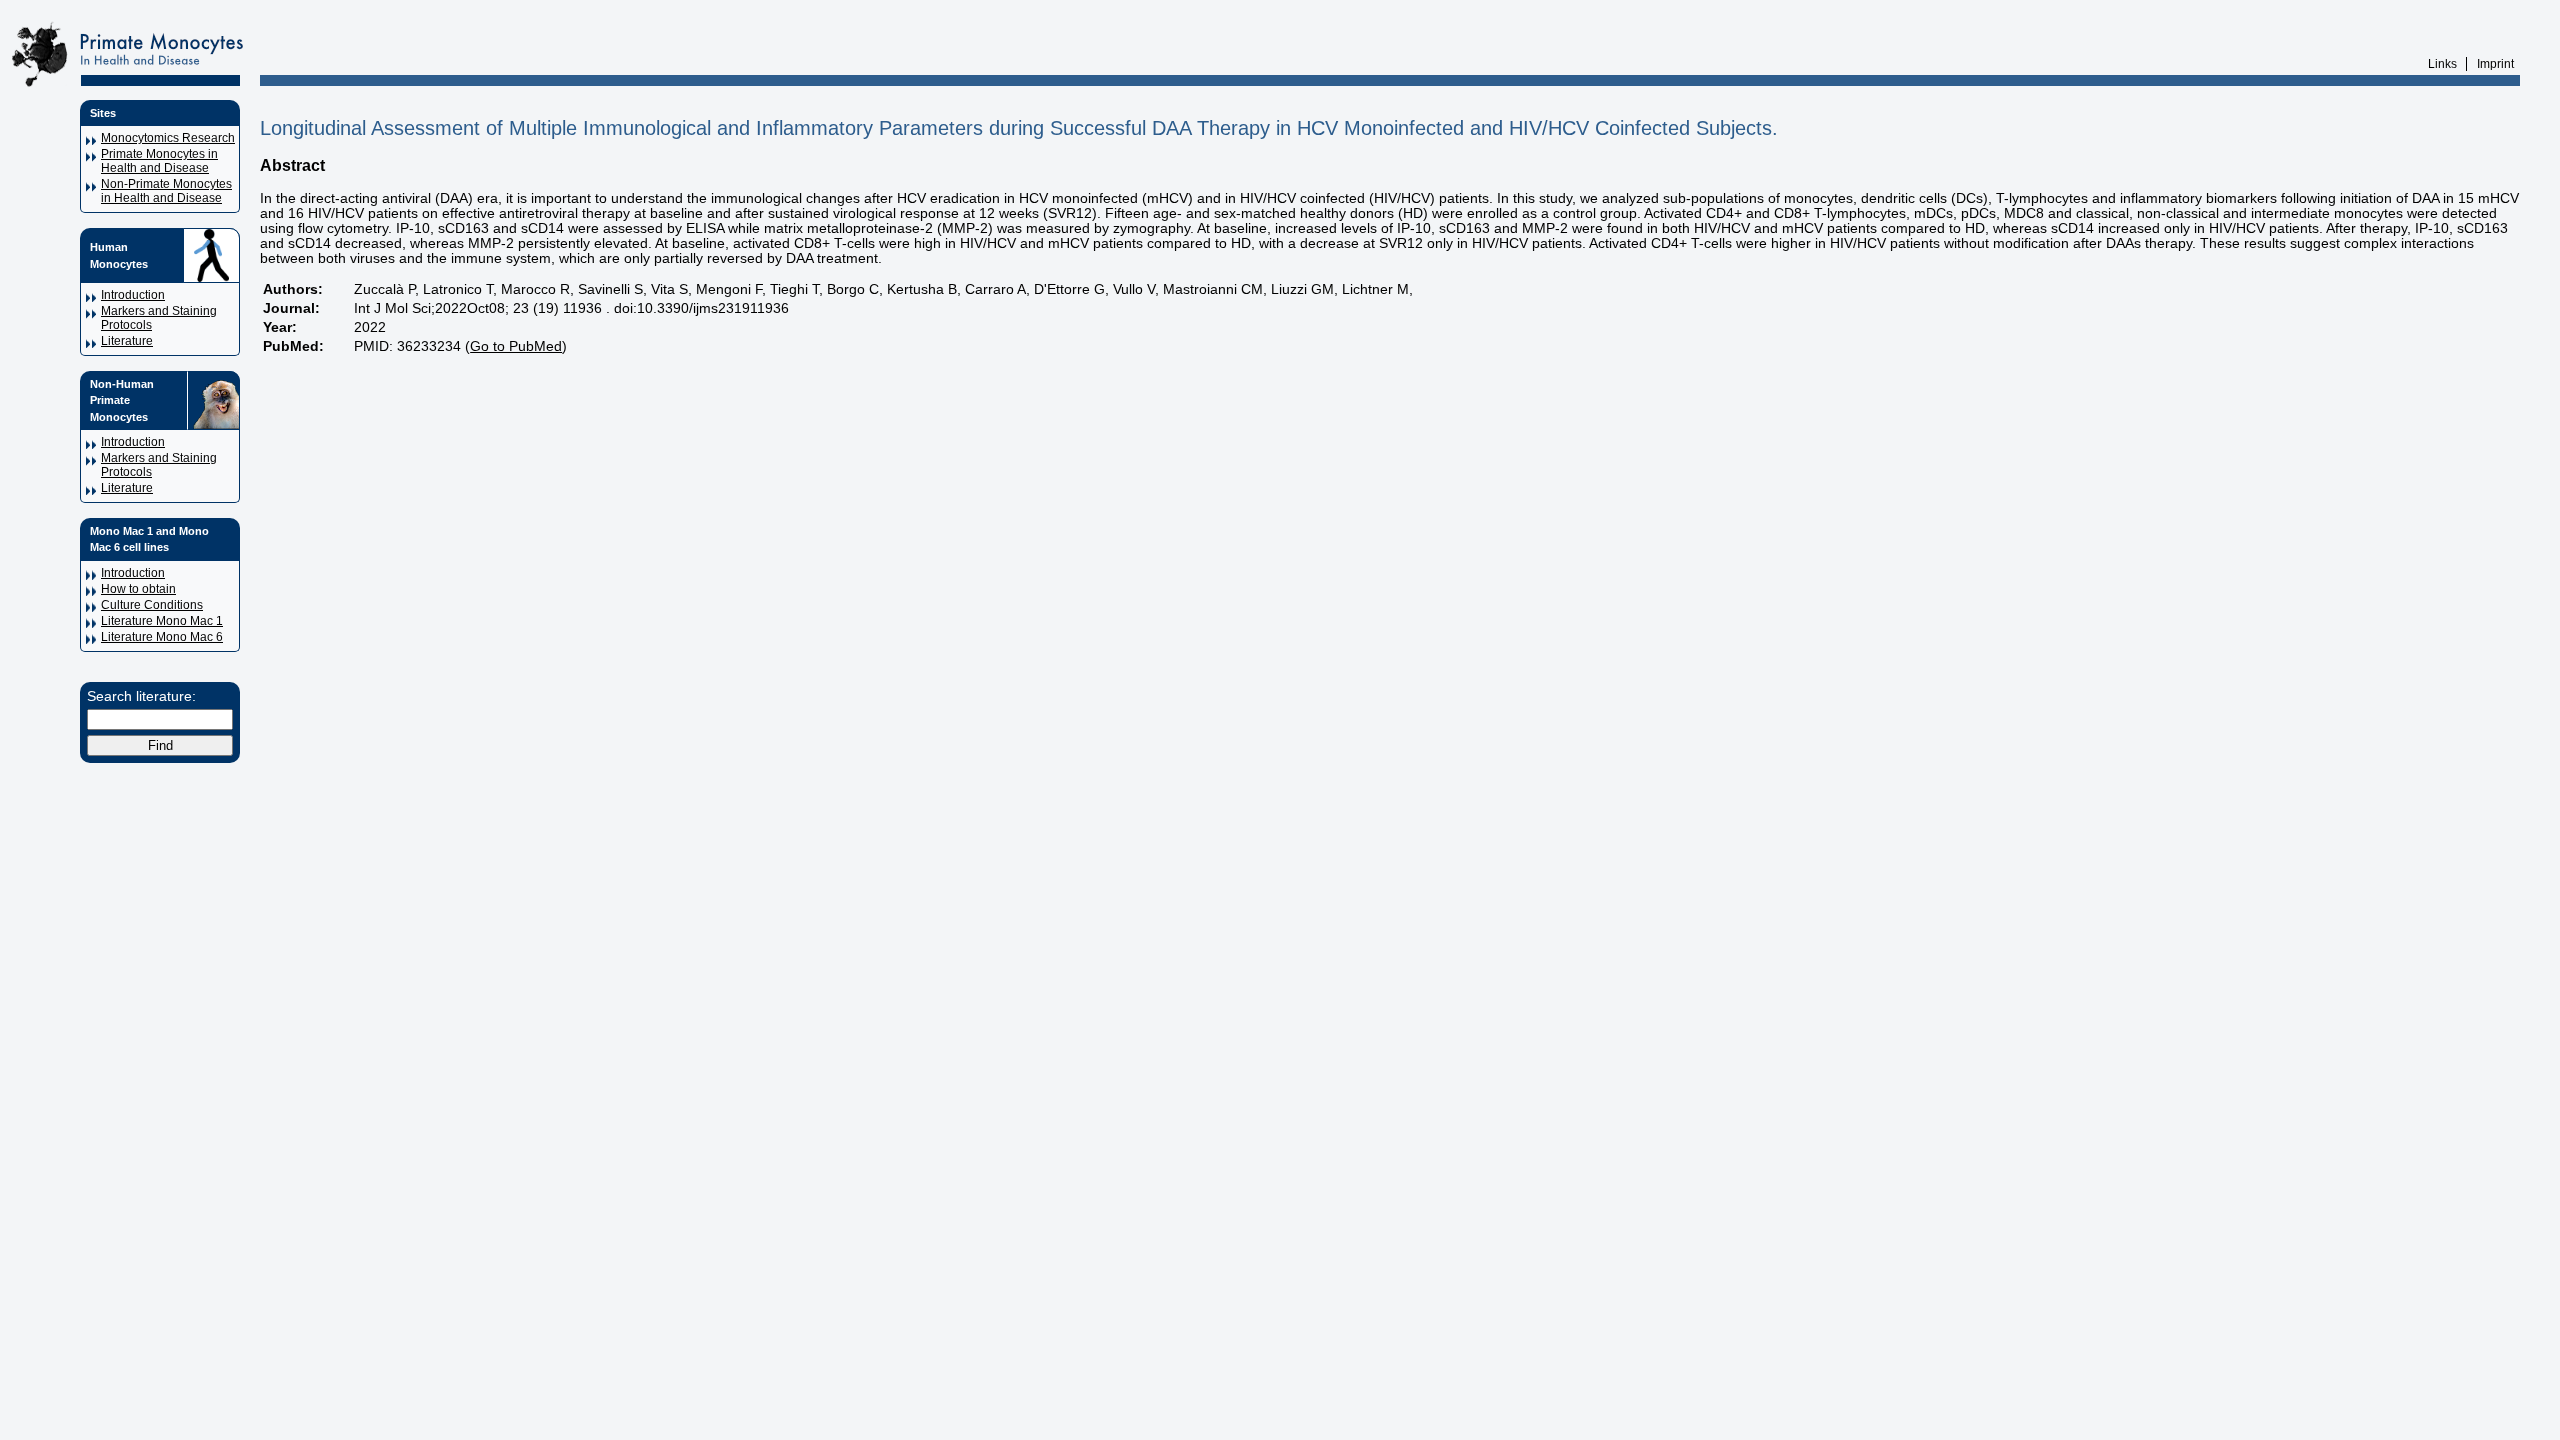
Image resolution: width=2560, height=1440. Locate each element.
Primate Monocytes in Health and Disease (159, 161)
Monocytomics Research (168, 138)
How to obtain (138, 589)
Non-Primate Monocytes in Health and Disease (166, 191)
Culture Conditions (152, 605)
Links (2442, 64)
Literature (127, 341)
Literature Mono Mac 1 (162, 621)
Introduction (133, 295)
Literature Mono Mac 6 (162, 637)
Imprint (2495, 64)
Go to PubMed (516, 346)
